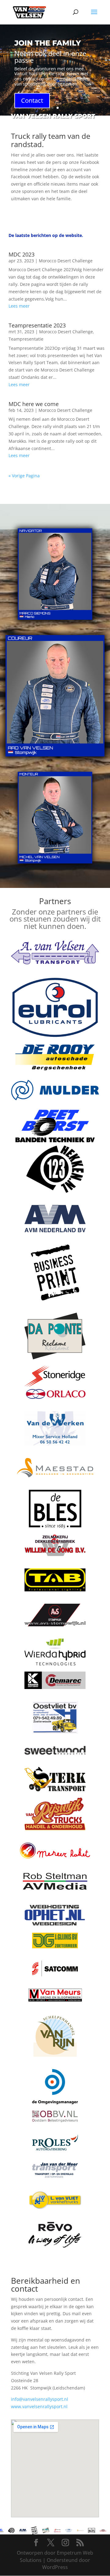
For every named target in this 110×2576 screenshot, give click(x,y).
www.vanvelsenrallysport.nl (39, 2406)
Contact (32, 100)
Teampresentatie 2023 (37, 325)
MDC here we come (34, 404)
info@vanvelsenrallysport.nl (40, 2399)
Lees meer (19, 306)
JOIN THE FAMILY (48, 43)
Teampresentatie (26, 339)
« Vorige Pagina (24, 476)
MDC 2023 (22, 254)
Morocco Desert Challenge (66, 261)
